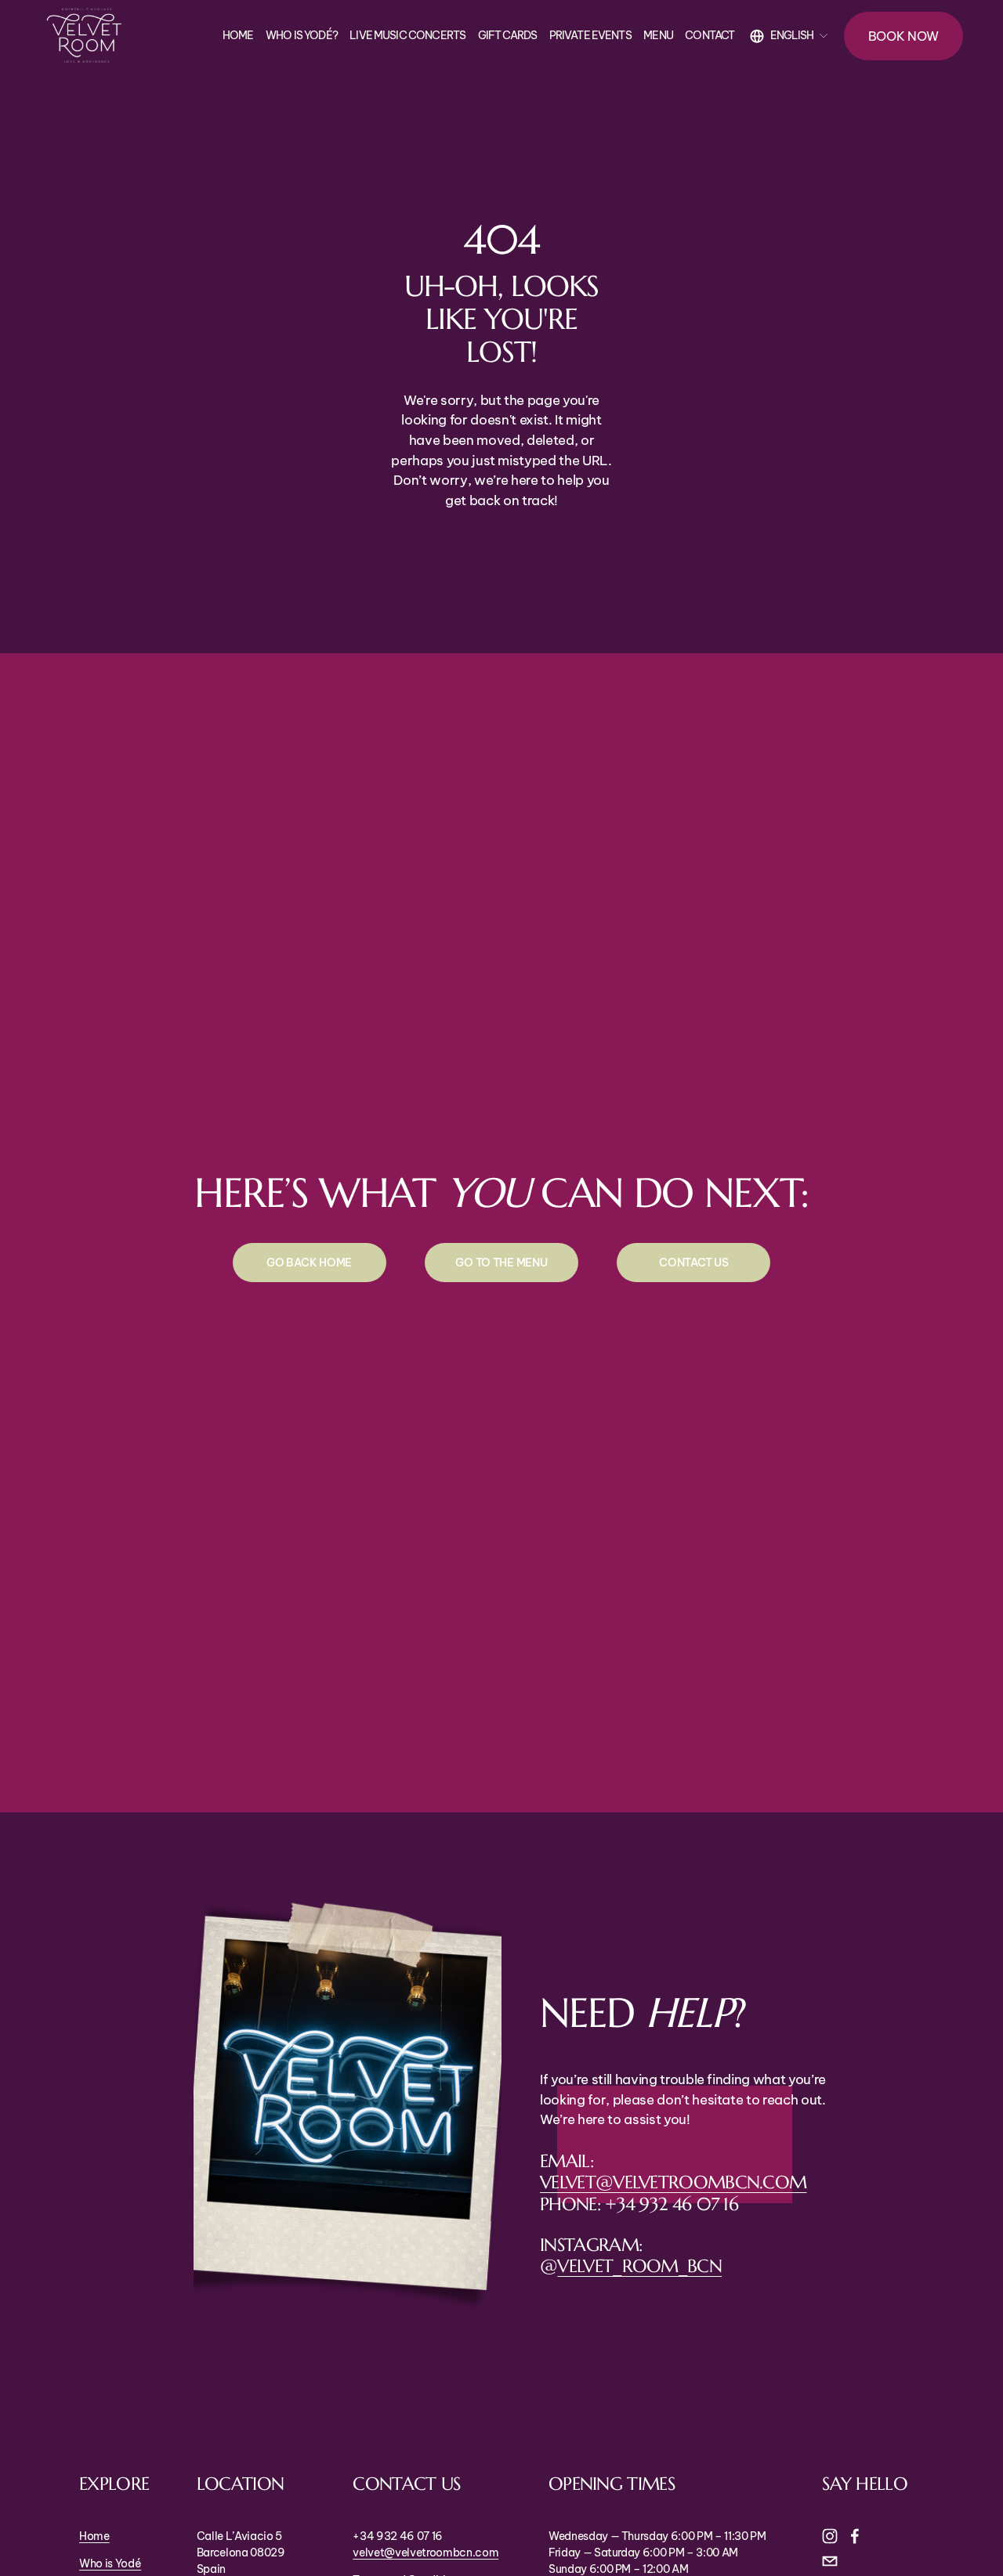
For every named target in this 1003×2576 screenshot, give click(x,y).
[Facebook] (855, 2536)
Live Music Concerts (407, 35)
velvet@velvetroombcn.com (673, 2182)
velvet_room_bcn (639, 2265)
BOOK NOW (904, 36)
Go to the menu (501, 1263)
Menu (658, 35)
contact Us (693, 1263)
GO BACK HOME (309, 1263)
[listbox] (789, 36)
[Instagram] (830, 2536)
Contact (710, 35)
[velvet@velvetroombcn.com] (830, 2561)
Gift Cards (508, 35)
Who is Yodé (110, 2563)
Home (238, 35)
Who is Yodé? (302, 35)
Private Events (590, 35)
